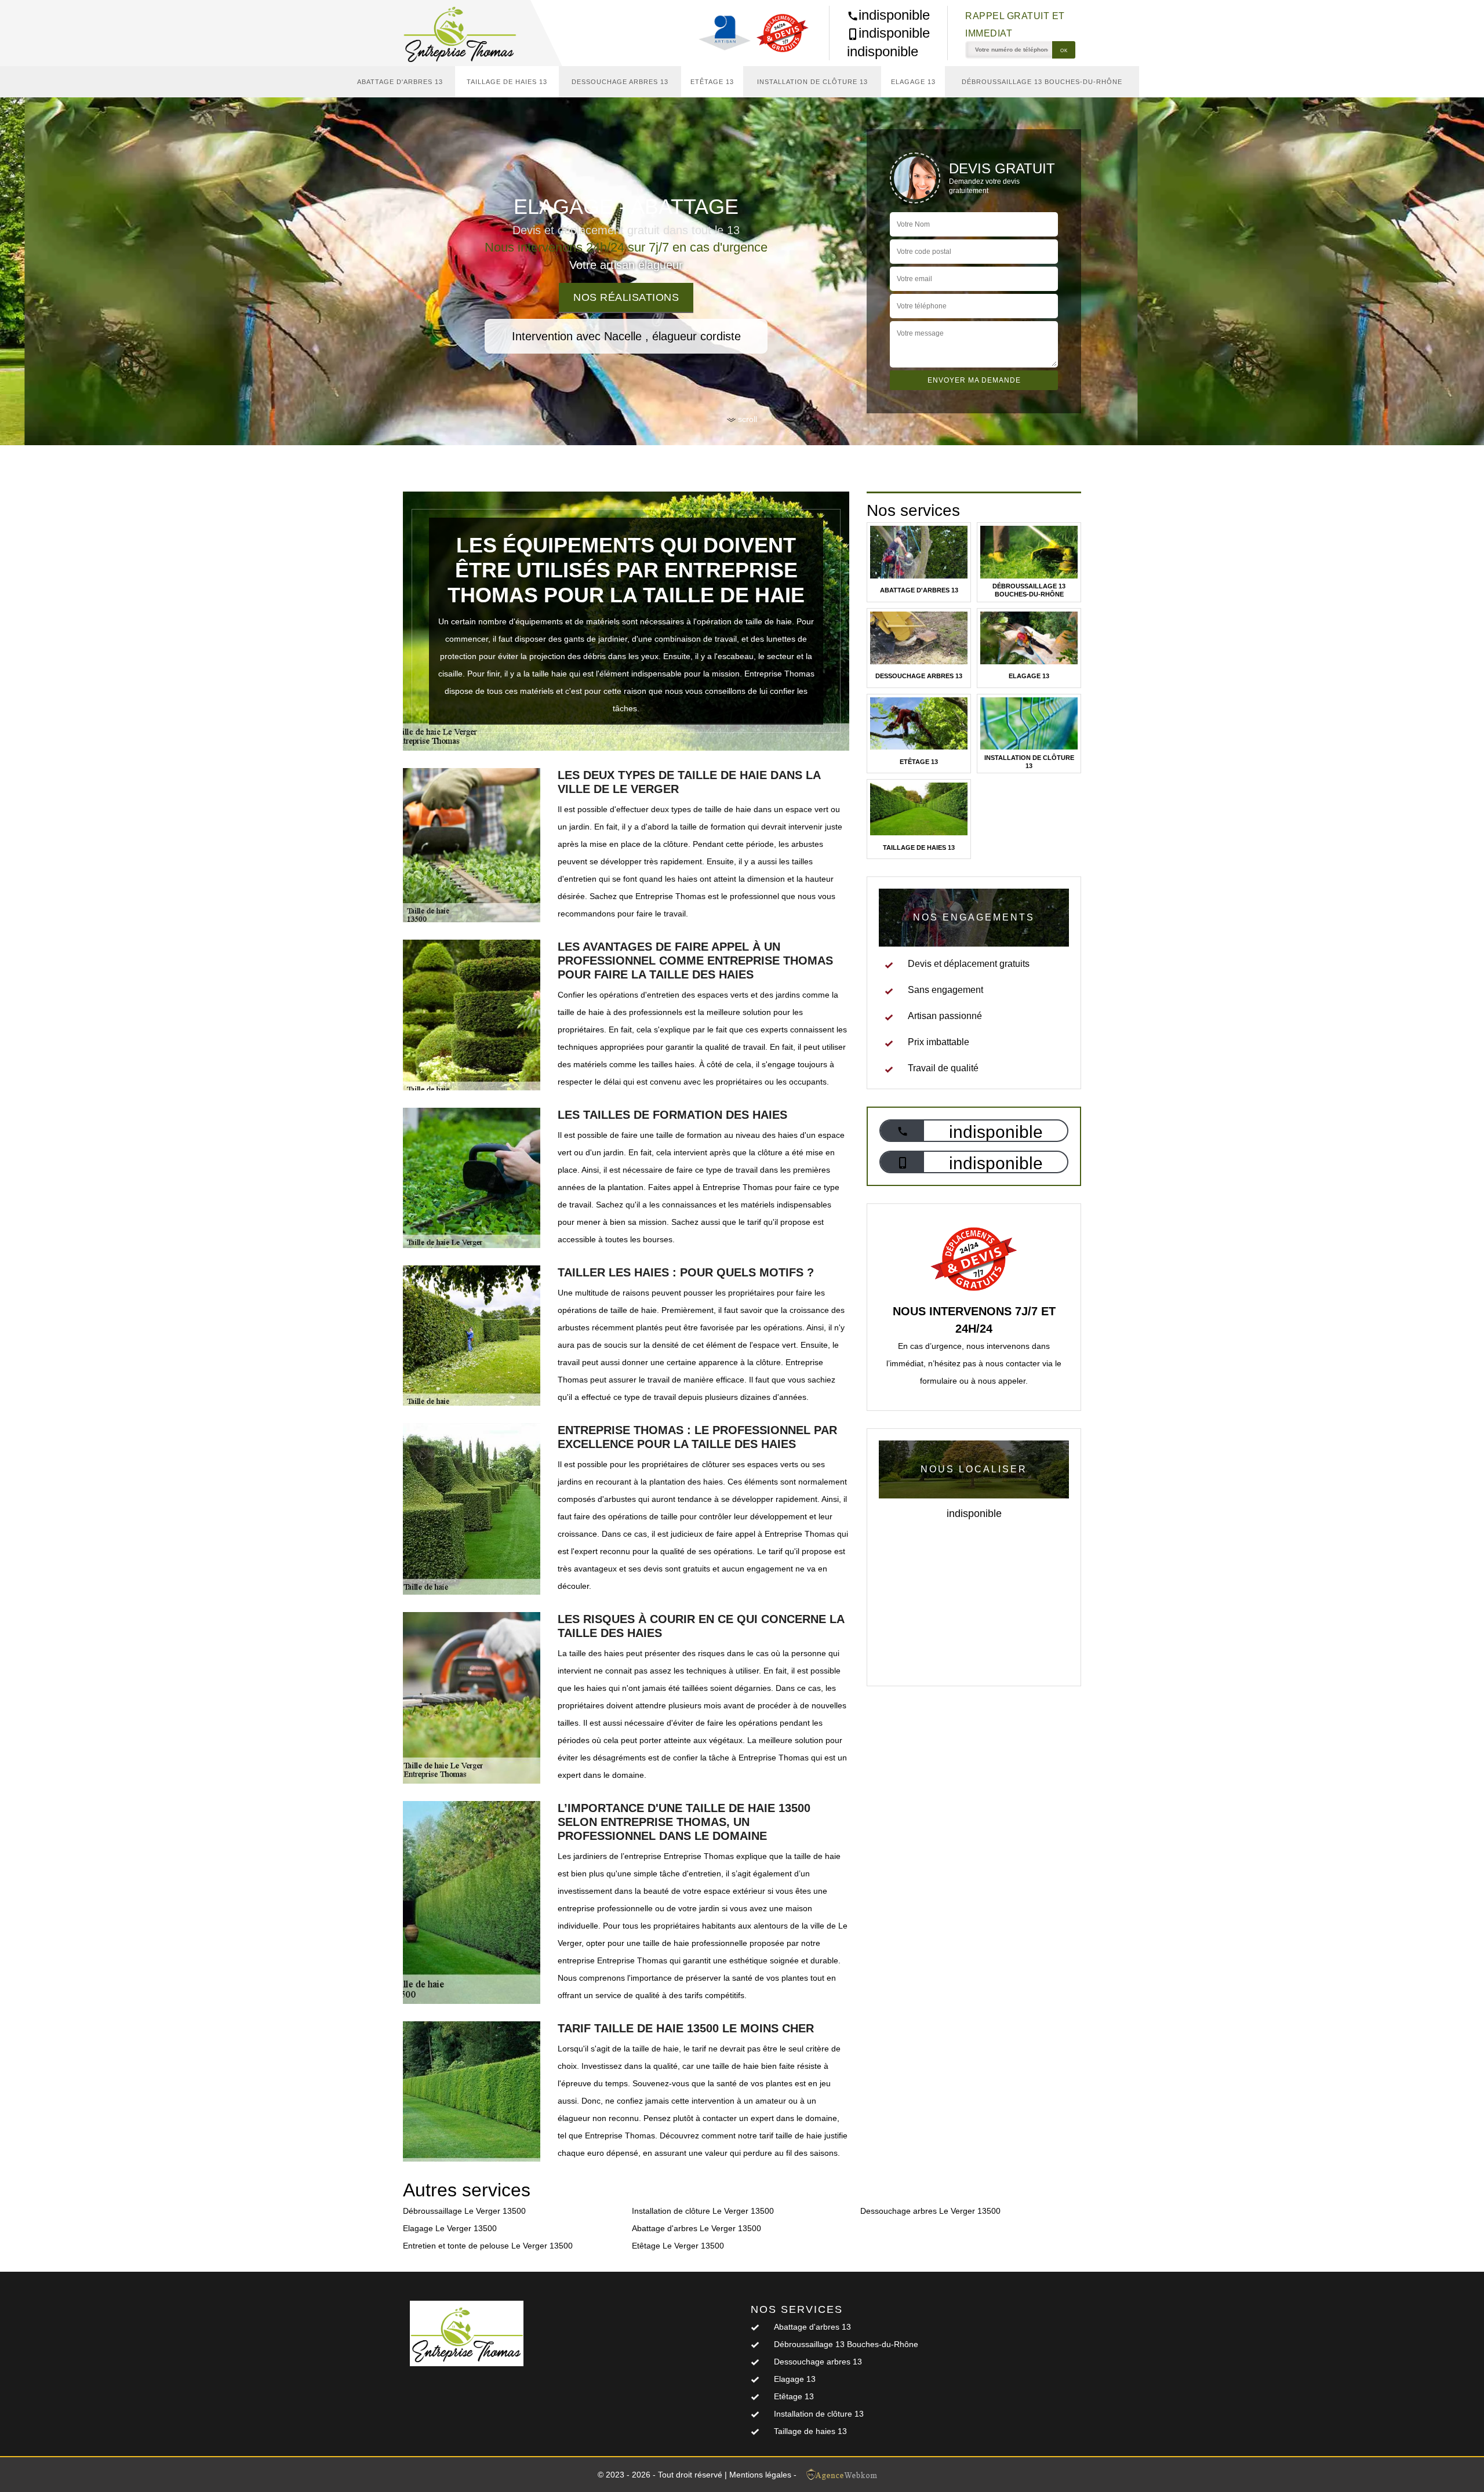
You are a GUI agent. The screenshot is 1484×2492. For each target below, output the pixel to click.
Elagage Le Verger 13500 (450, 2228)
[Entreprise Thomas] (467, 33)
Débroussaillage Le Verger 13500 (464, 2211)
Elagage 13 (913, 82)
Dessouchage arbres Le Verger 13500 (930, 2211)
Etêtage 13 (712, 82)
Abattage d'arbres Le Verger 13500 (696, 2228)
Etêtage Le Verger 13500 (678, 2246)
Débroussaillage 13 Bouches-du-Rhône (1042, 82)
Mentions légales (760, 2475)
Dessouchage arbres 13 (620, 82)
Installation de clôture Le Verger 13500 (703, 2211)
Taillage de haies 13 (507, 82)
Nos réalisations (626, 297)
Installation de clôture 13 (812, 82)
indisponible (894, 15)
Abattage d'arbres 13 (400, 82)
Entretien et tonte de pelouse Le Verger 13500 (488, 2246)
